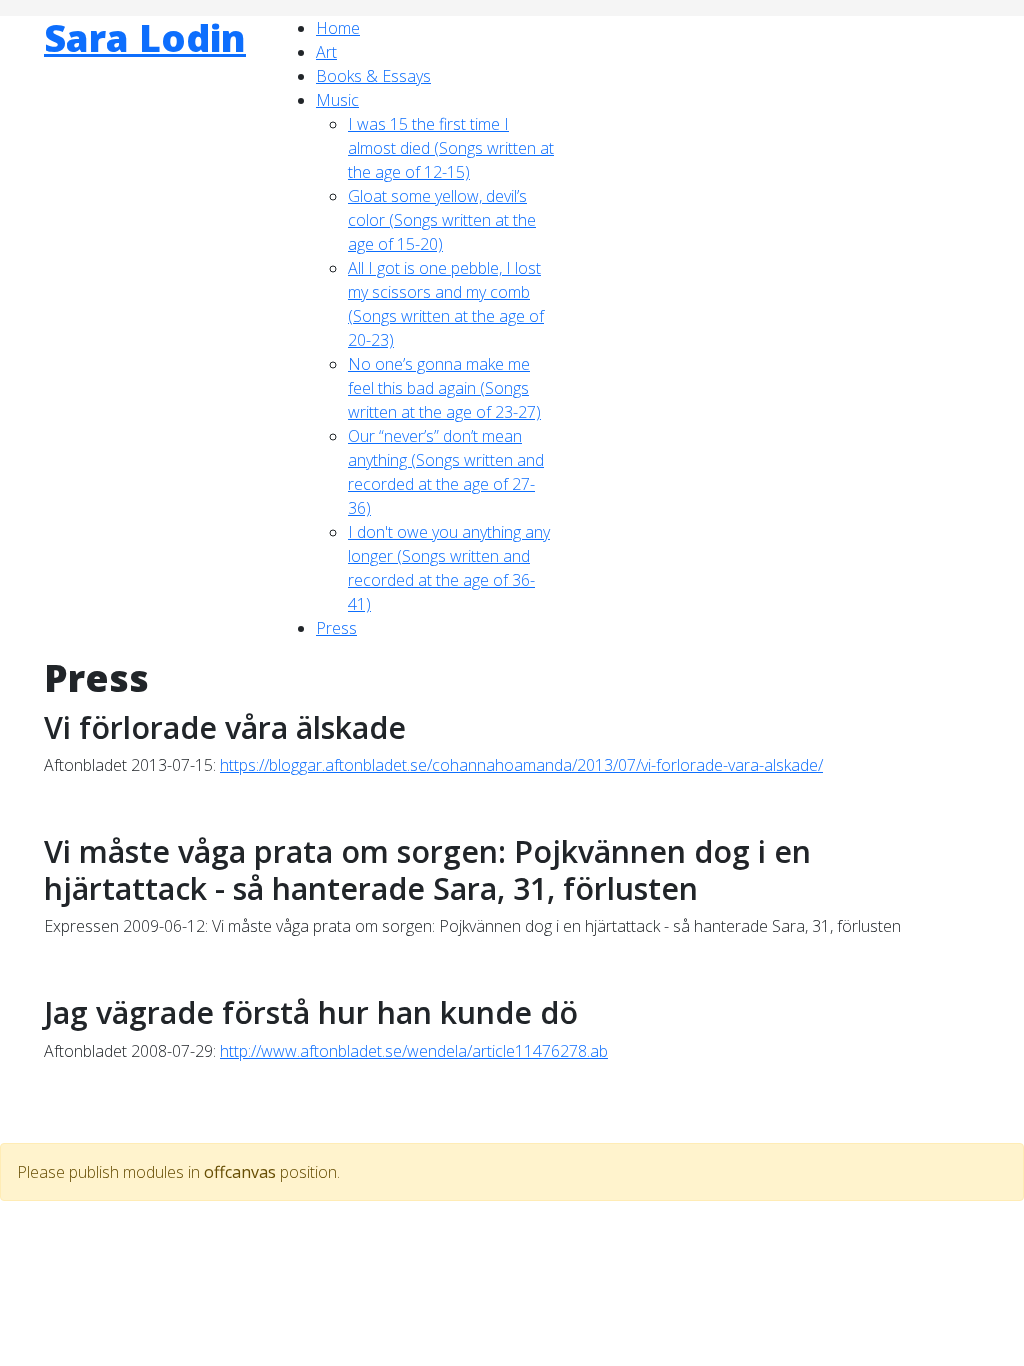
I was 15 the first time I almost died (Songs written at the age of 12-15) (451, 148)
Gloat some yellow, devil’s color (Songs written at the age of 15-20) (442, 220)
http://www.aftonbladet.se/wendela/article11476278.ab (414, 1051)
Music (337, 100)
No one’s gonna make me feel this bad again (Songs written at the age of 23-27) (444, 388)
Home (338, 28)
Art (326, 52)
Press (336, 628)
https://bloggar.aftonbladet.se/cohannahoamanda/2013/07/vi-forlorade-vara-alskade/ (521, 765)
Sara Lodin (145, 37)
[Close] (6, 1131)
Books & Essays (373, 76)
